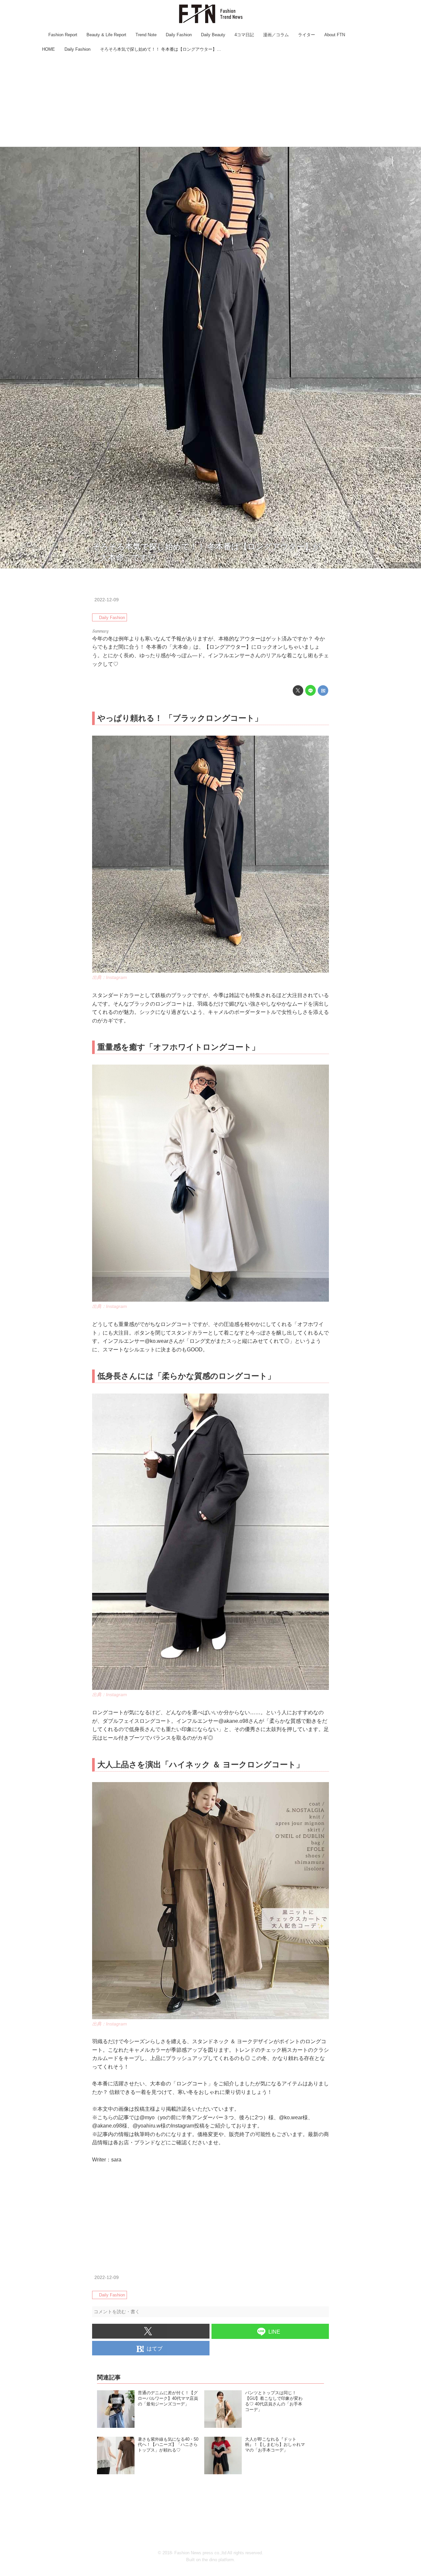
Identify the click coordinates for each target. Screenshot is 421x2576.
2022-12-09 (107, 600)
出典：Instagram (404, 565)
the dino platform (218, 2560)
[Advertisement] (210, 100)
